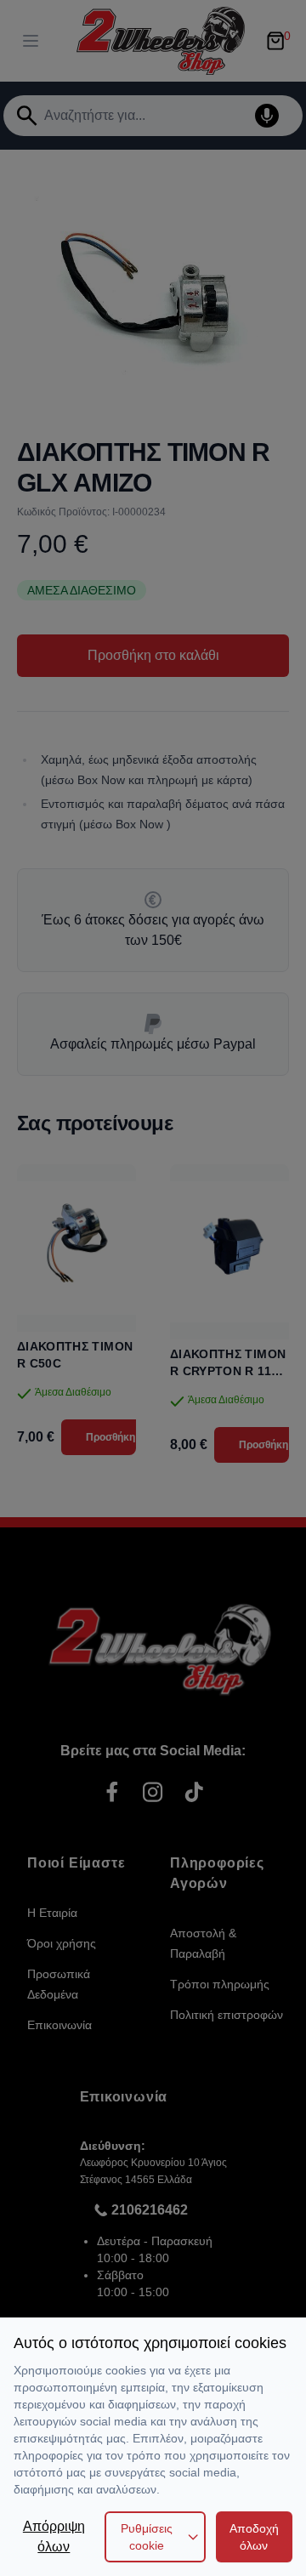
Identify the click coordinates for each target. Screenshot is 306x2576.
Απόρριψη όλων (54, 2536)
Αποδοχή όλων (254, 2537)
